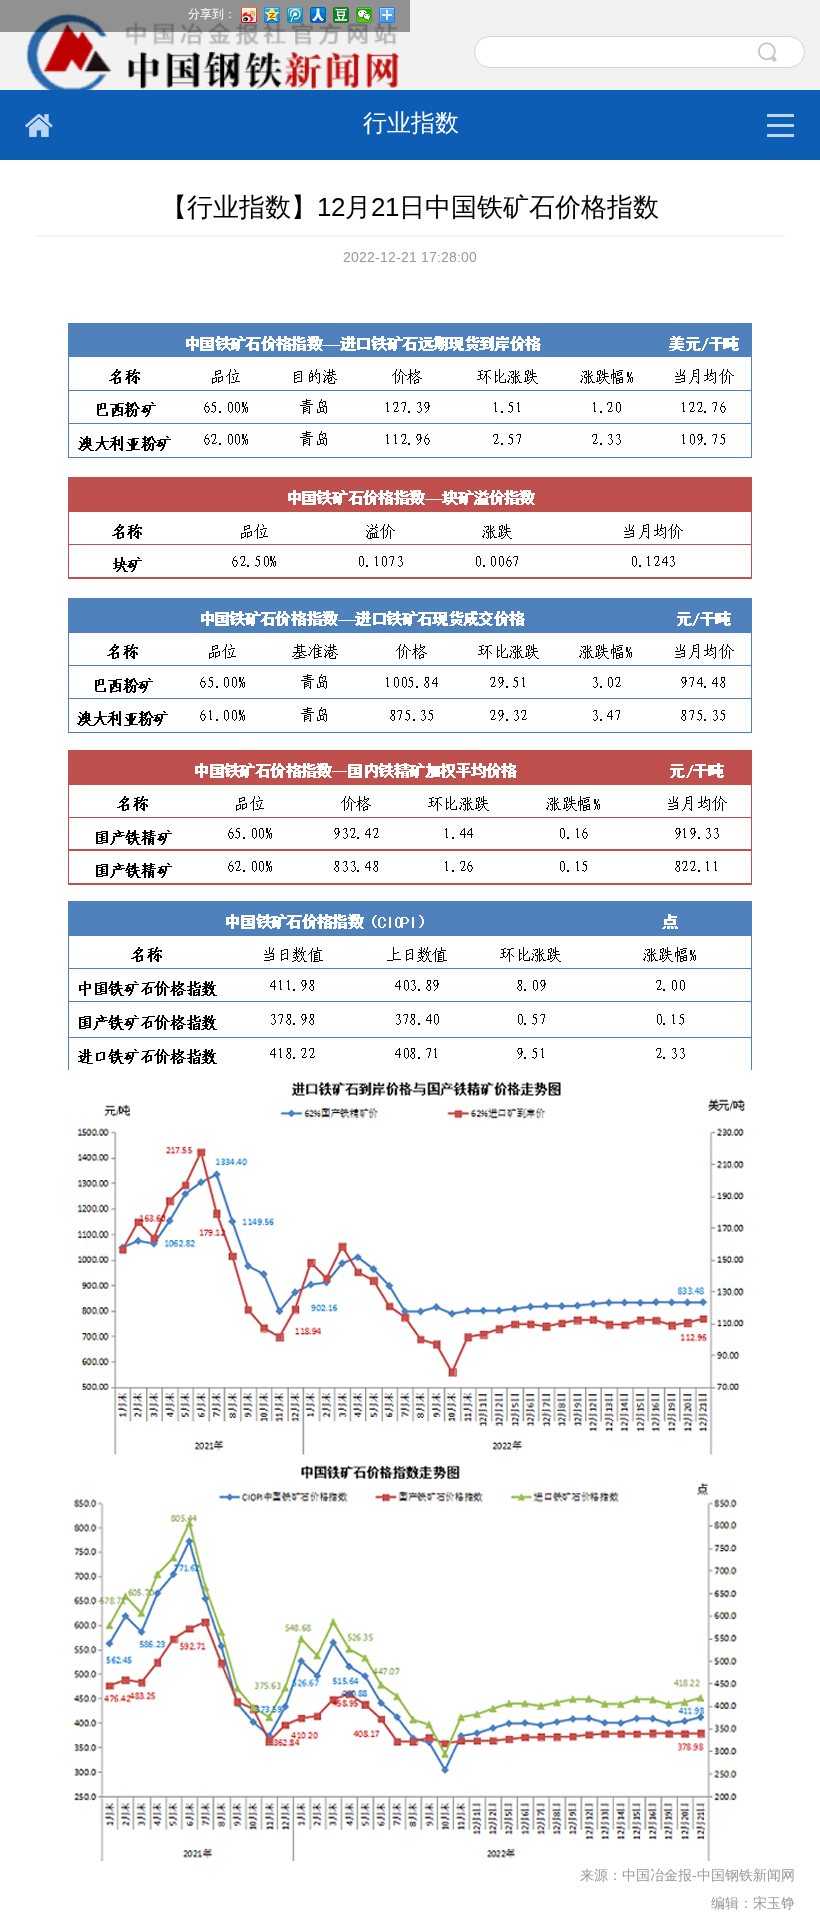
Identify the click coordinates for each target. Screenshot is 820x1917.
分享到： (212, 14)
